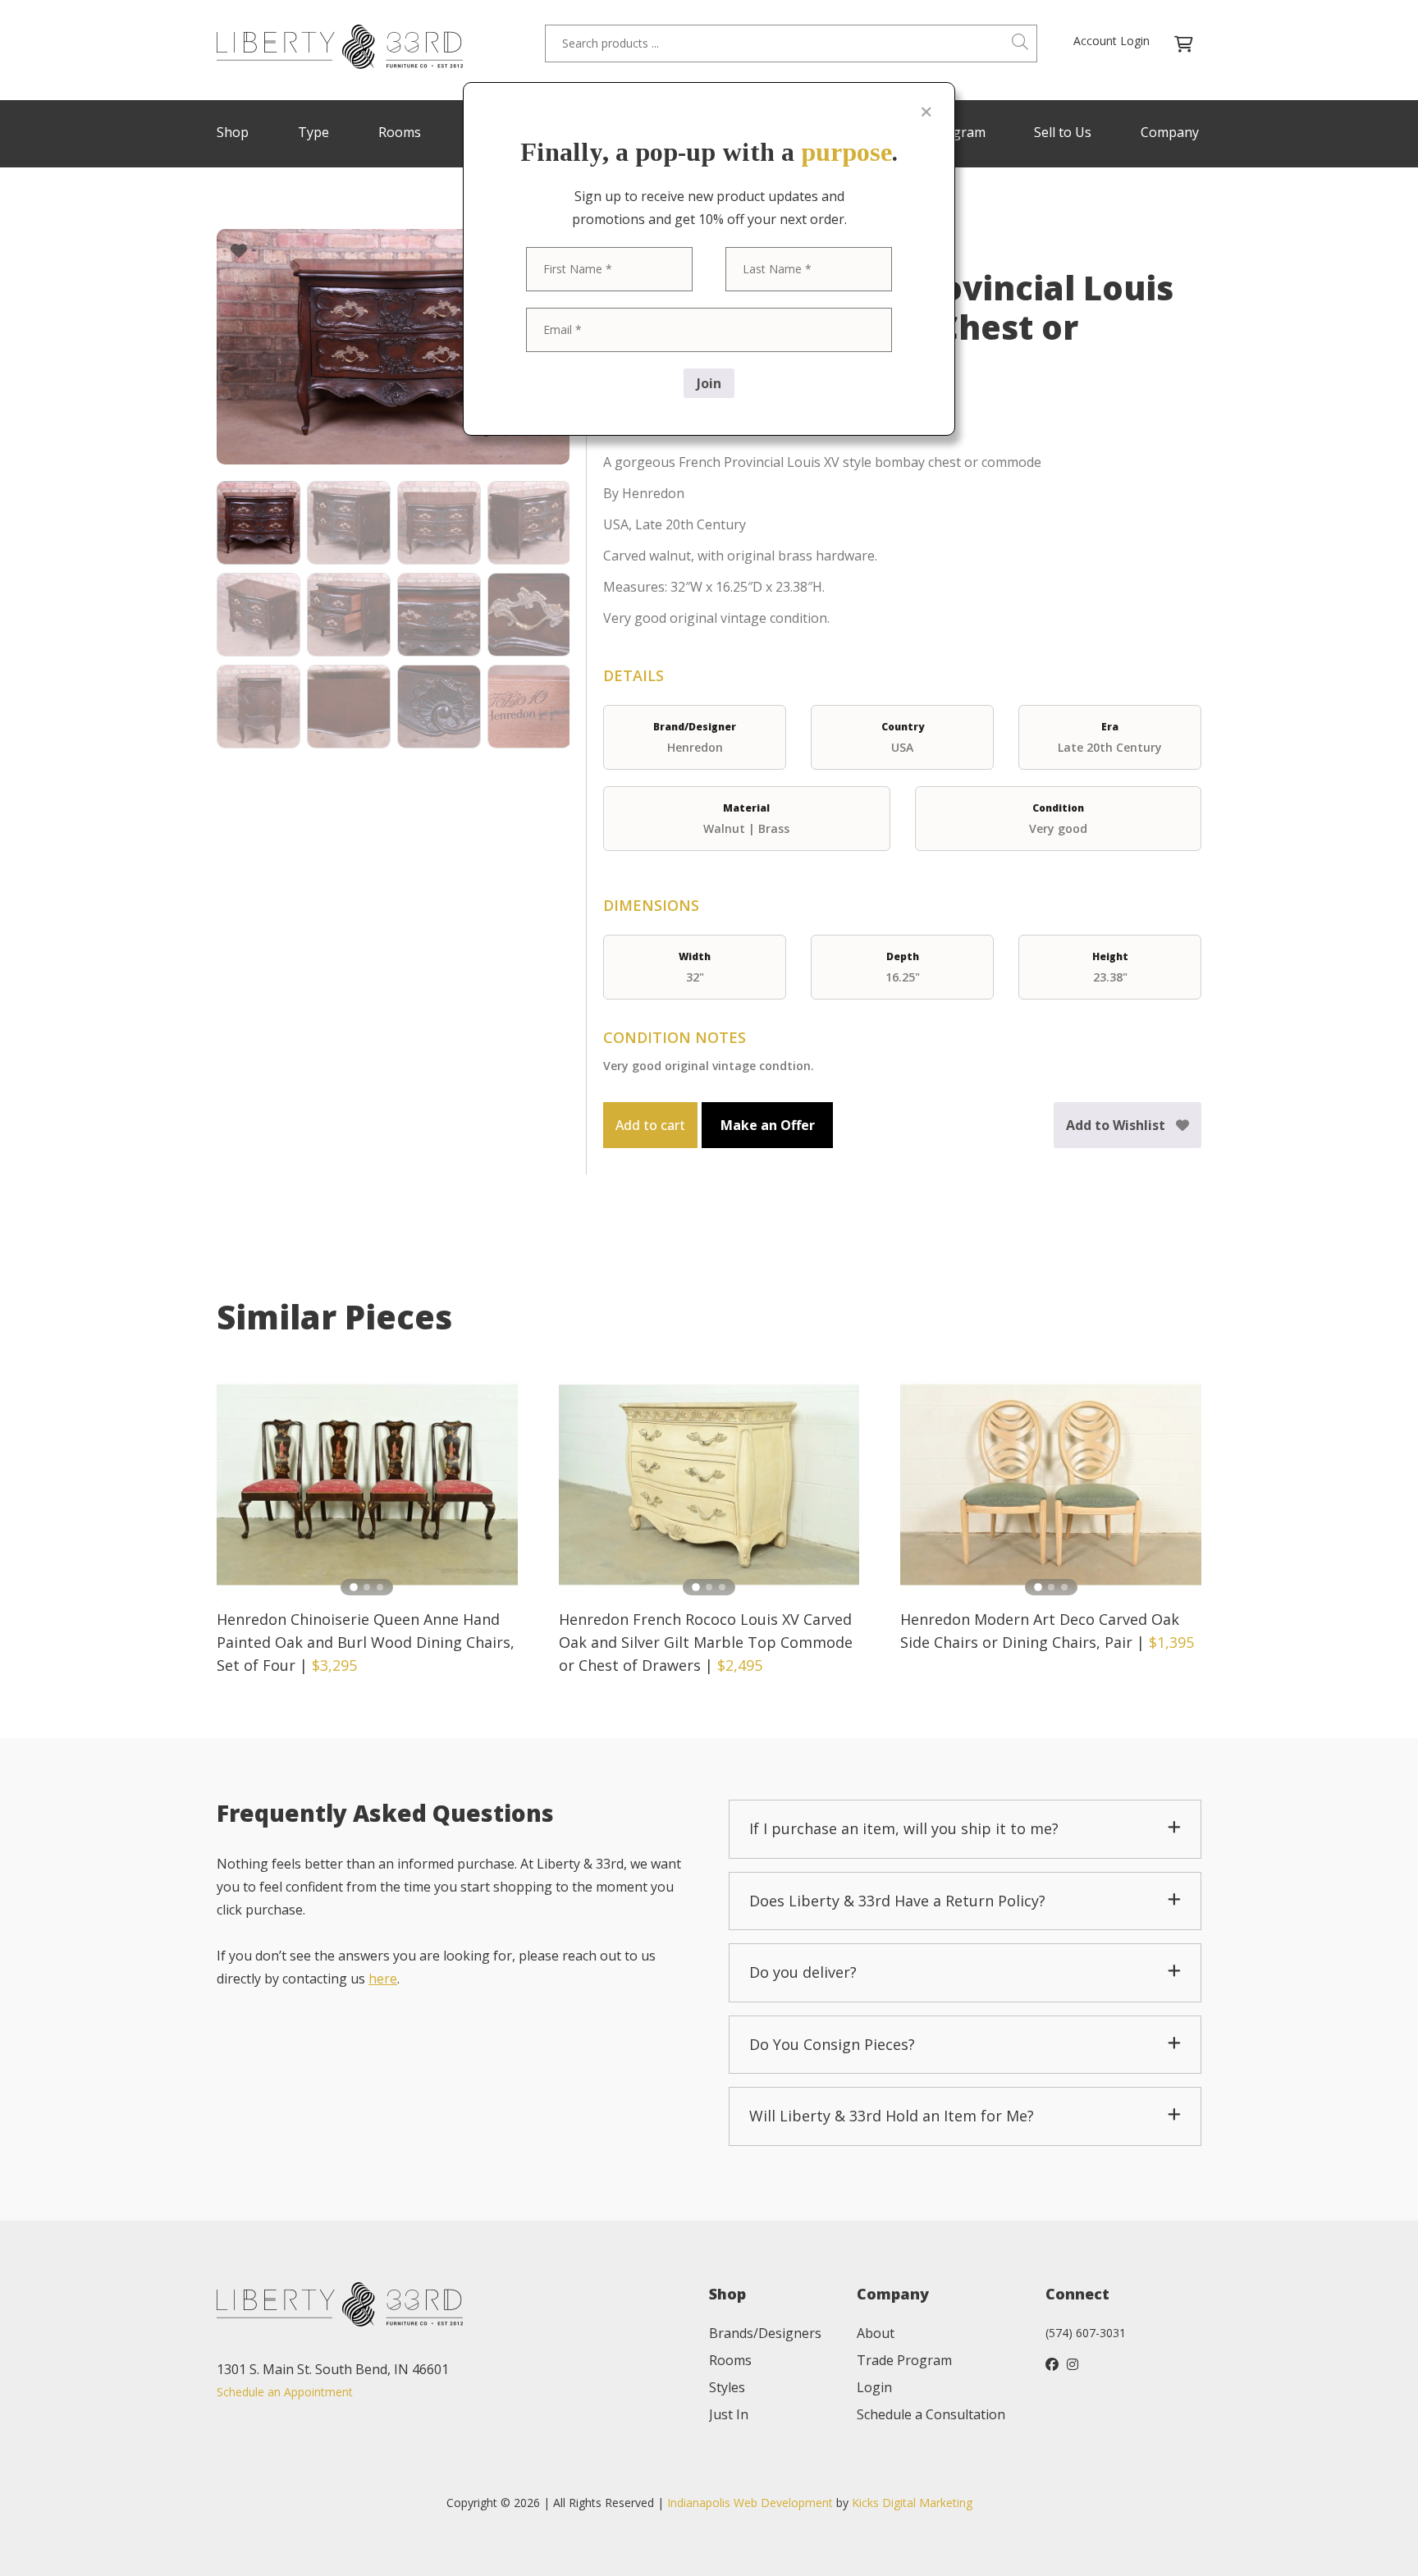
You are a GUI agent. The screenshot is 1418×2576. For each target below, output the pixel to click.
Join (709, 383)
